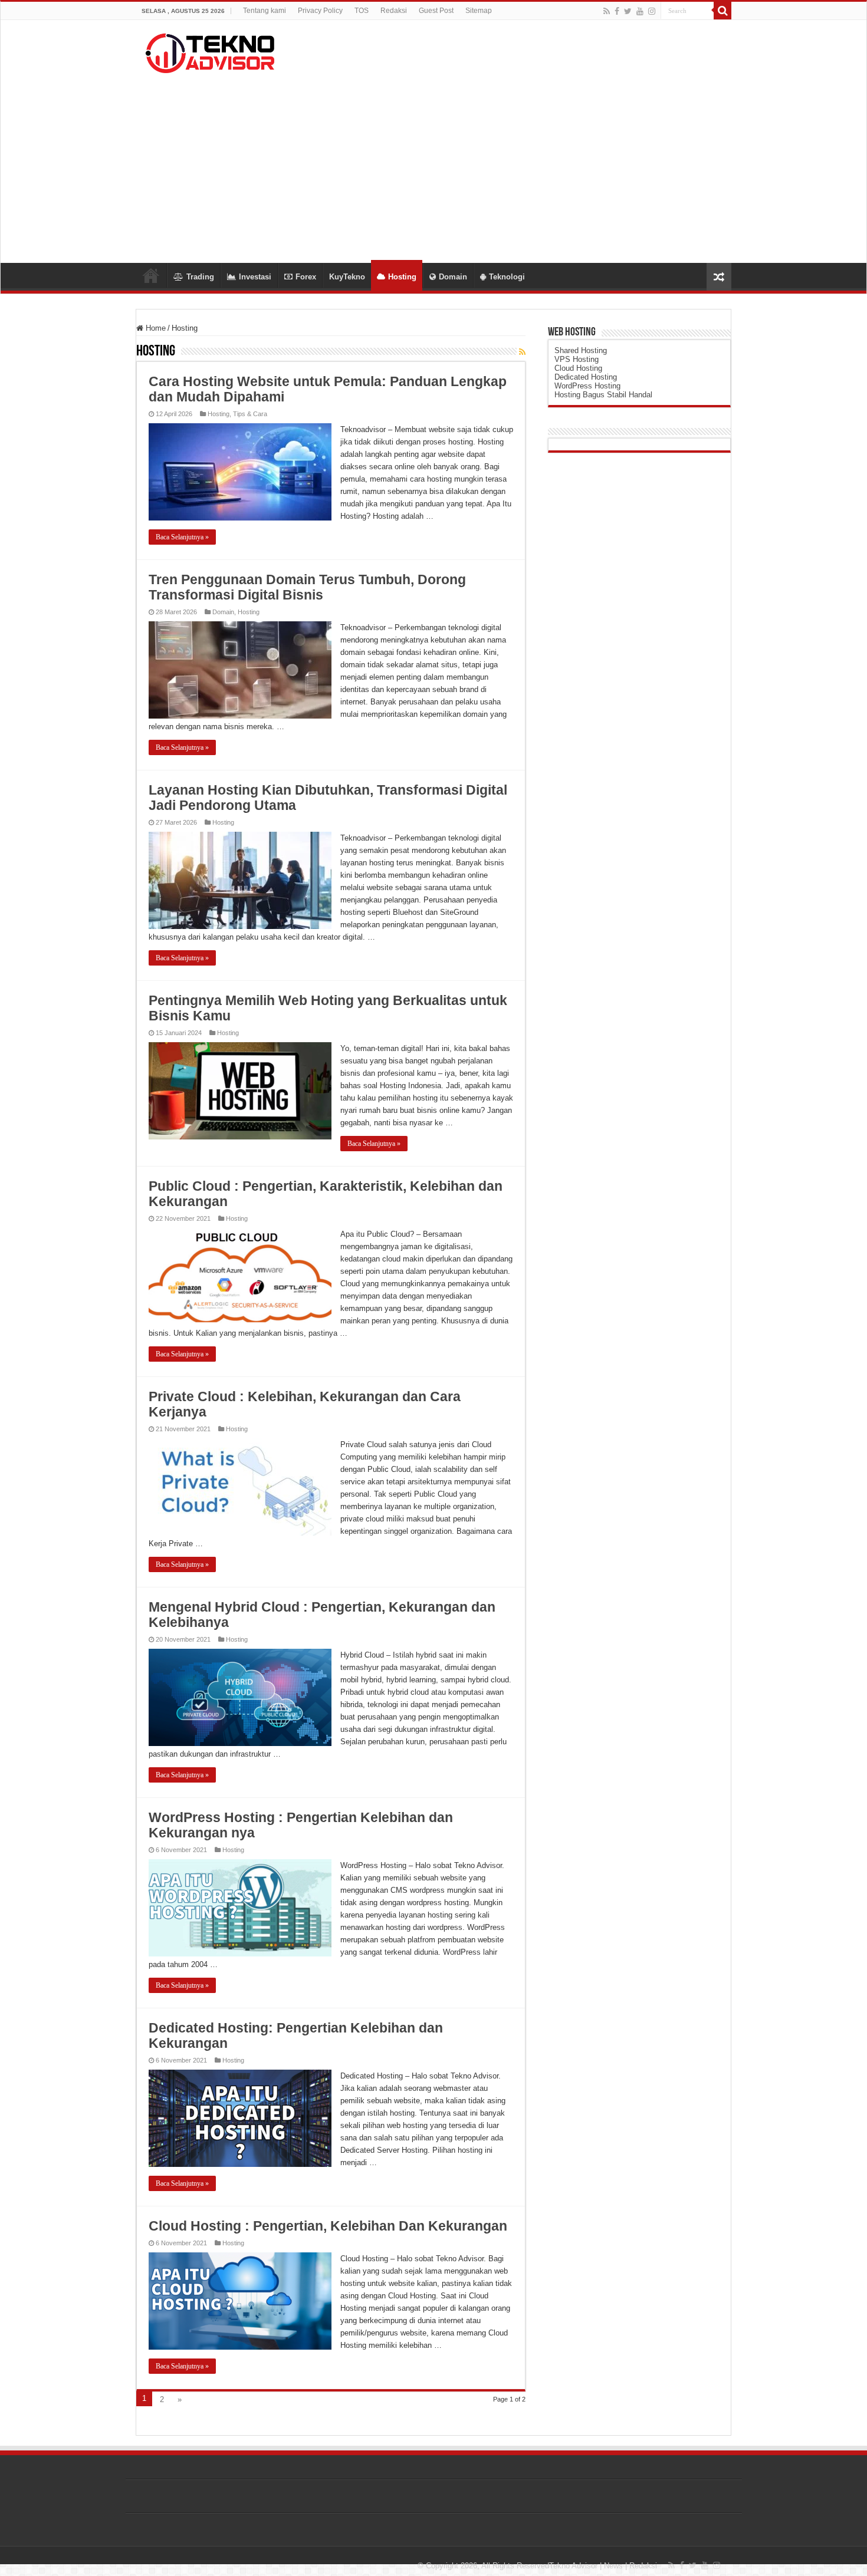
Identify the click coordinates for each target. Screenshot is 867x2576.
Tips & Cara (250, 414)
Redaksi (394, 11)
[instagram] (652, 11)
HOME (151, 275)
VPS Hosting (577, 359)
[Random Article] (719, 277)
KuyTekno (347, 277)
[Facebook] (617, 11)
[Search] (722, 11)
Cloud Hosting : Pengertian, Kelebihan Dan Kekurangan (328, 2226)
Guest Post (436, 11)
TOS (362, 11)
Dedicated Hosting (586, 377)
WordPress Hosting (587, 386)
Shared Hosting (581, 350)
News (613, 2566)
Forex (306, 277)
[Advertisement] (433, 163)
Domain (453, 277)
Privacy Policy (320, 11)
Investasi (255, 277)
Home (155, 328)
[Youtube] (640, 11)
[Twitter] (628, 11)
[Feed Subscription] (522, 352)
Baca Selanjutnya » (182, 537)
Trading (200, 277)
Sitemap (479, 11)
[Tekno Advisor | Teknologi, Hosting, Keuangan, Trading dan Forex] (209, 51)
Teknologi (507, 277)
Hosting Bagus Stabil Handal (603, 395)
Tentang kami (265, 11)
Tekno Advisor (573, 2566)
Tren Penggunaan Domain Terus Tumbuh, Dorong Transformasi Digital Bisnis (307, 587)
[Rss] (607, 11)
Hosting (402, 277)
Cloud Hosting (578, 368)
